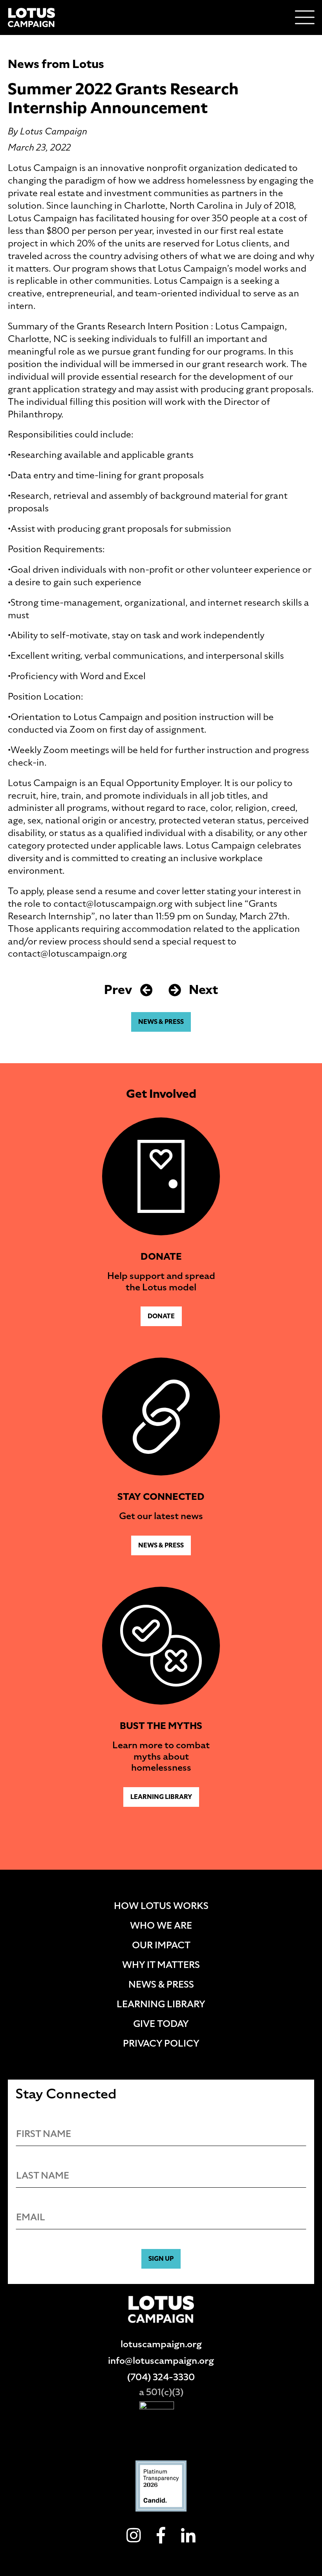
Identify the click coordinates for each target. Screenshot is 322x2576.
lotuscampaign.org (161, 2344)
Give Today (161, 2024)
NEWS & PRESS (161, 1022)
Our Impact (161, 1945)
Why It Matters (161, 1965)
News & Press (161, 1984)
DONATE (161, 1316)
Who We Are (161, 1926)
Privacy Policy (161, 2043)
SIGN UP (161, 2259)
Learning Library (161, 1797)
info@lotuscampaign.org (161, 2361)
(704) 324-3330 (161, 2377)
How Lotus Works (161, 1906)
